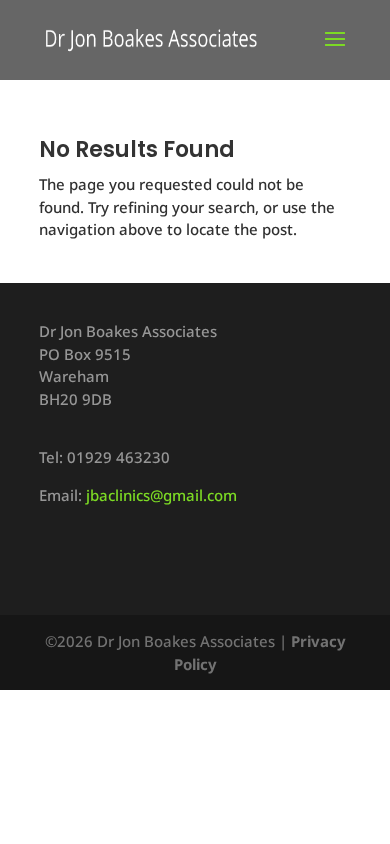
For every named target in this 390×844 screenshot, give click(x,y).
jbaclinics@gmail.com (161, 495)
